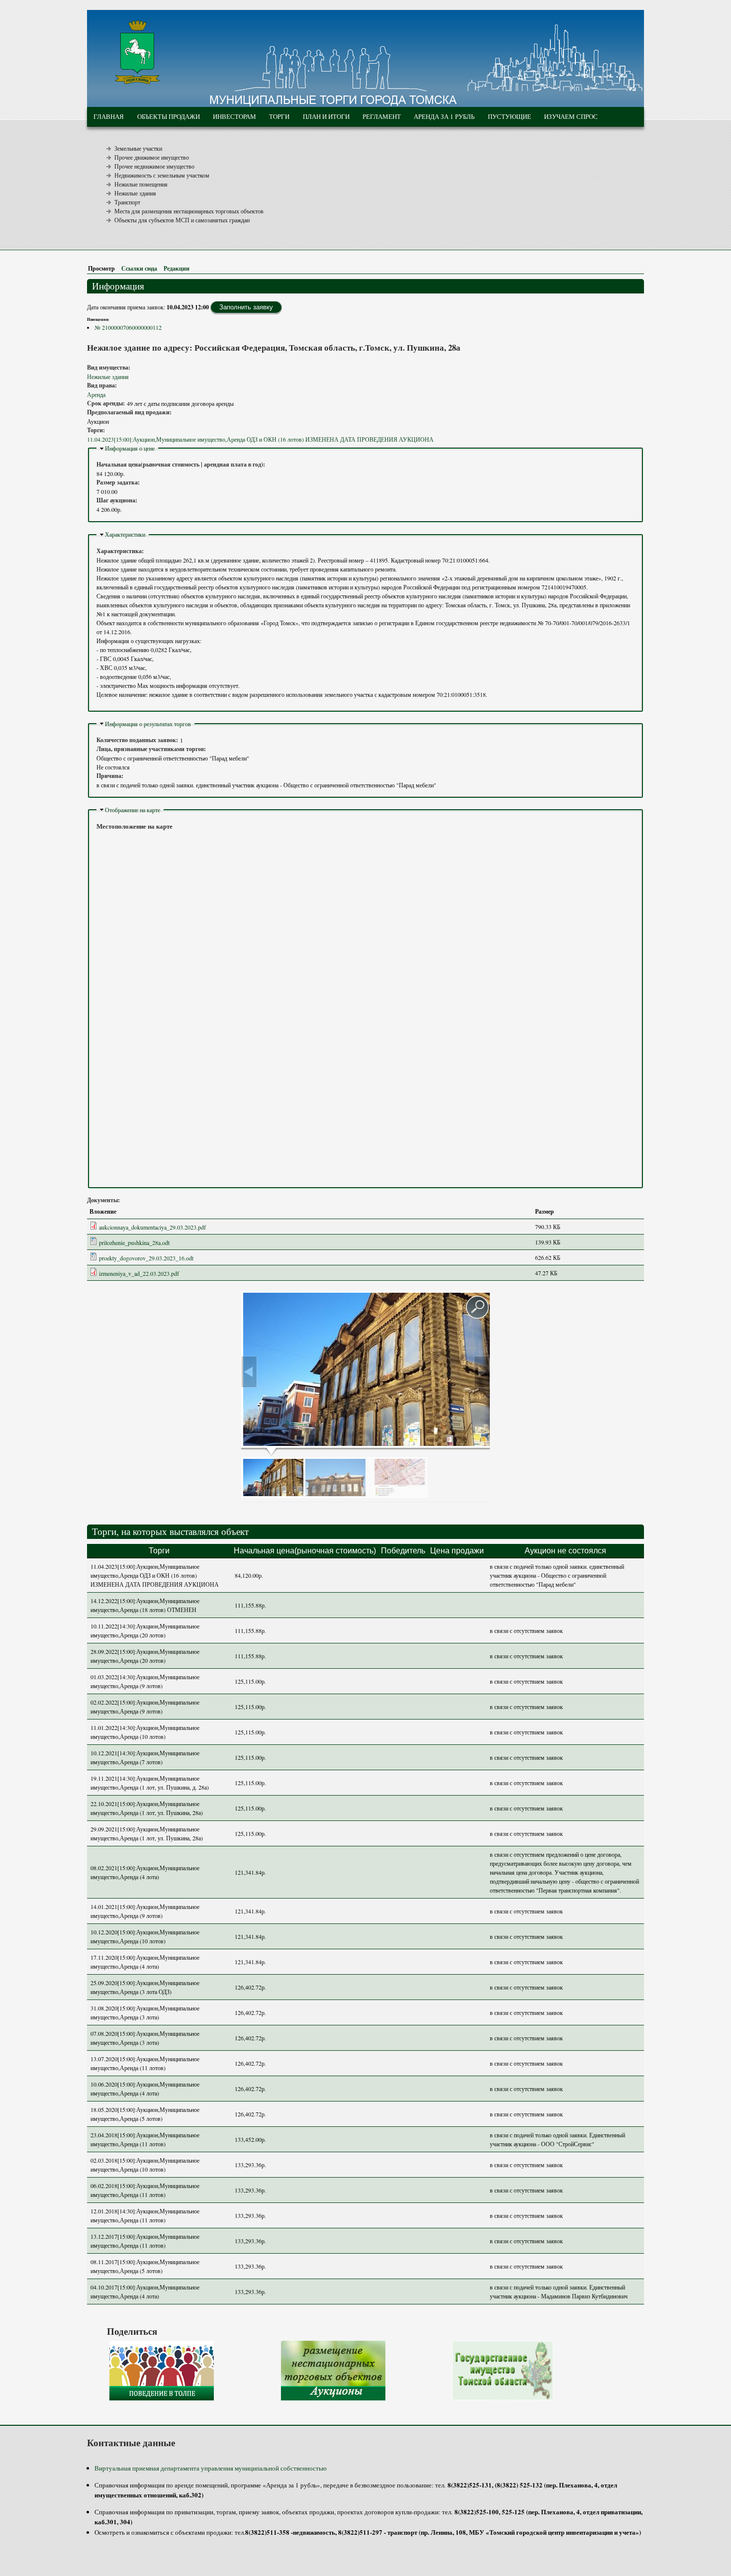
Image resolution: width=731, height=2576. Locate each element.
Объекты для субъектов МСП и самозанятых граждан (182, 220)
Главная (109, 116)
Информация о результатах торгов (148, 724)
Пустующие (509, 116)
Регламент (382, 116)
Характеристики (125, 534)
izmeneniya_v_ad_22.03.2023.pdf (139, 1273)
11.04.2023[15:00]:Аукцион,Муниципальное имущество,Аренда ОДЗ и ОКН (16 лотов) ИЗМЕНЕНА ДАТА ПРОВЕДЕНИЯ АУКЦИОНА (260, 439)
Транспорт (127, 202)
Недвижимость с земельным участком (162, 175)
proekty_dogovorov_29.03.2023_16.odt (146, 1258)
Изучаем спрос (571, 116)
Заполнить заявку (246, 307)
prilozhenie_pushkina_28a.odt (134, 1242)
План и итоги (326, 116)
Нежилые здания (135, 193)
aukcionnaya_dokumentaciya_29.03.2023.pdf (152, 1227)
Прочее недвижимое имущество (154, 166)
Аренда (96, 394)
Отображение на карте (133, 810)
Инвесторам (234, 116)
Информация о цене (130, 448)
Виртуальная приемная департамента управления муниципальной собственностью (211, 2468)
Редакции (177, 268)
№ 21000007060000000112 (128, 327)
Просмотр (103, 268)
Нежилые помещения (141, 184)
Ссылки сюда (139, 268)
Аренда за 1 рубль (444, 116)
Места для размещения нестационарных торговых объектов (189, 211)
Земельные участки (138, 148)
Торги (279, 116)
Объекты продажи (169, 116)
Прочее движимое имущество (152, 157)
